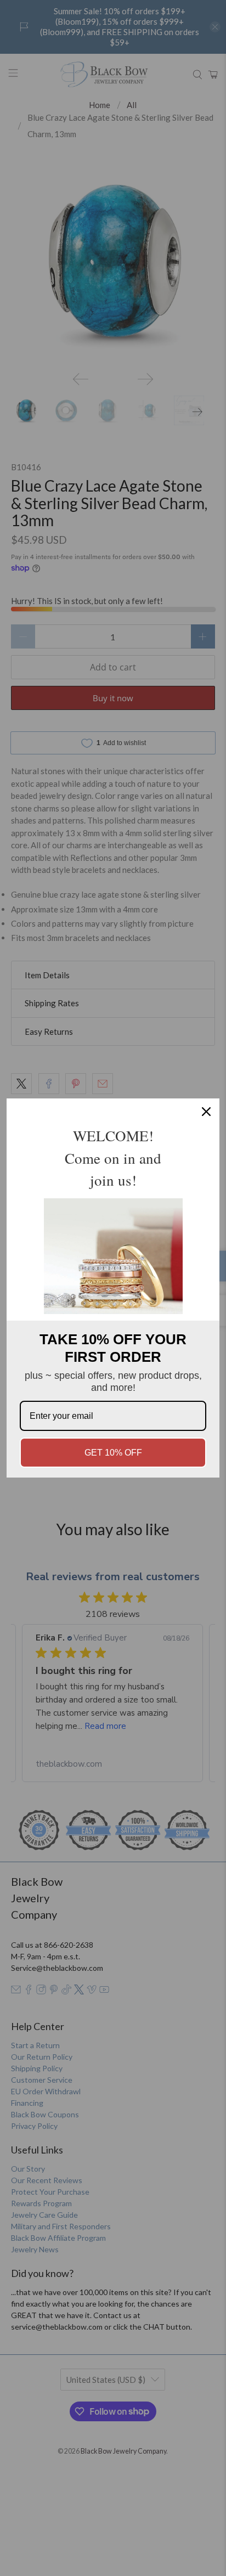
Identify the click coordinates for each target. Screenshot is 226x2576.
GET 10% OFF (113, 1453)
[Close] (206, 1112)
